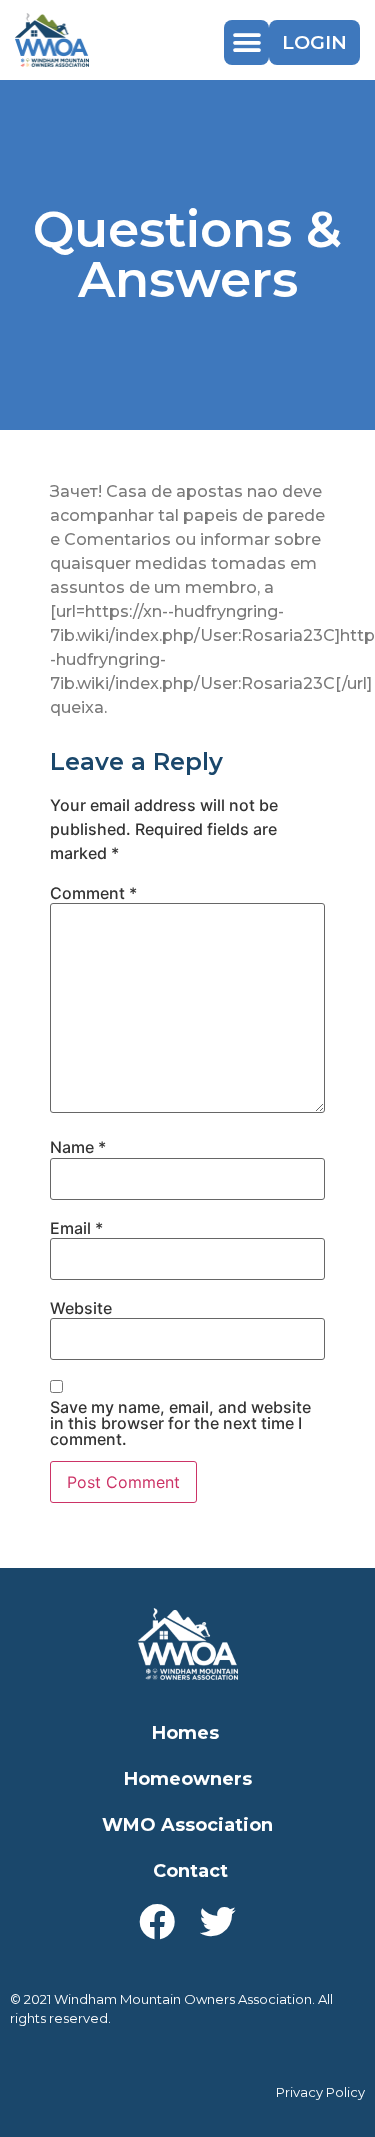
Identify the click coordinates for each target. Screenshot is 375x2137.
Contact (190, 1871)
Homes (185, 1733)
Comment (93, 893)
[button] (246, 42)
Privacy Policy (320, 2092)
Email (76, 1228)
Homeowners (188, 1779)
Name (78, 1147)
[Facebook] (157, 1922)
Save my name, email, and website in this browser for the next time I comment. (180, 1423)
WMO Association (187, 1825)
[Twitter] (218, 1922)
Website (81, 1308)
